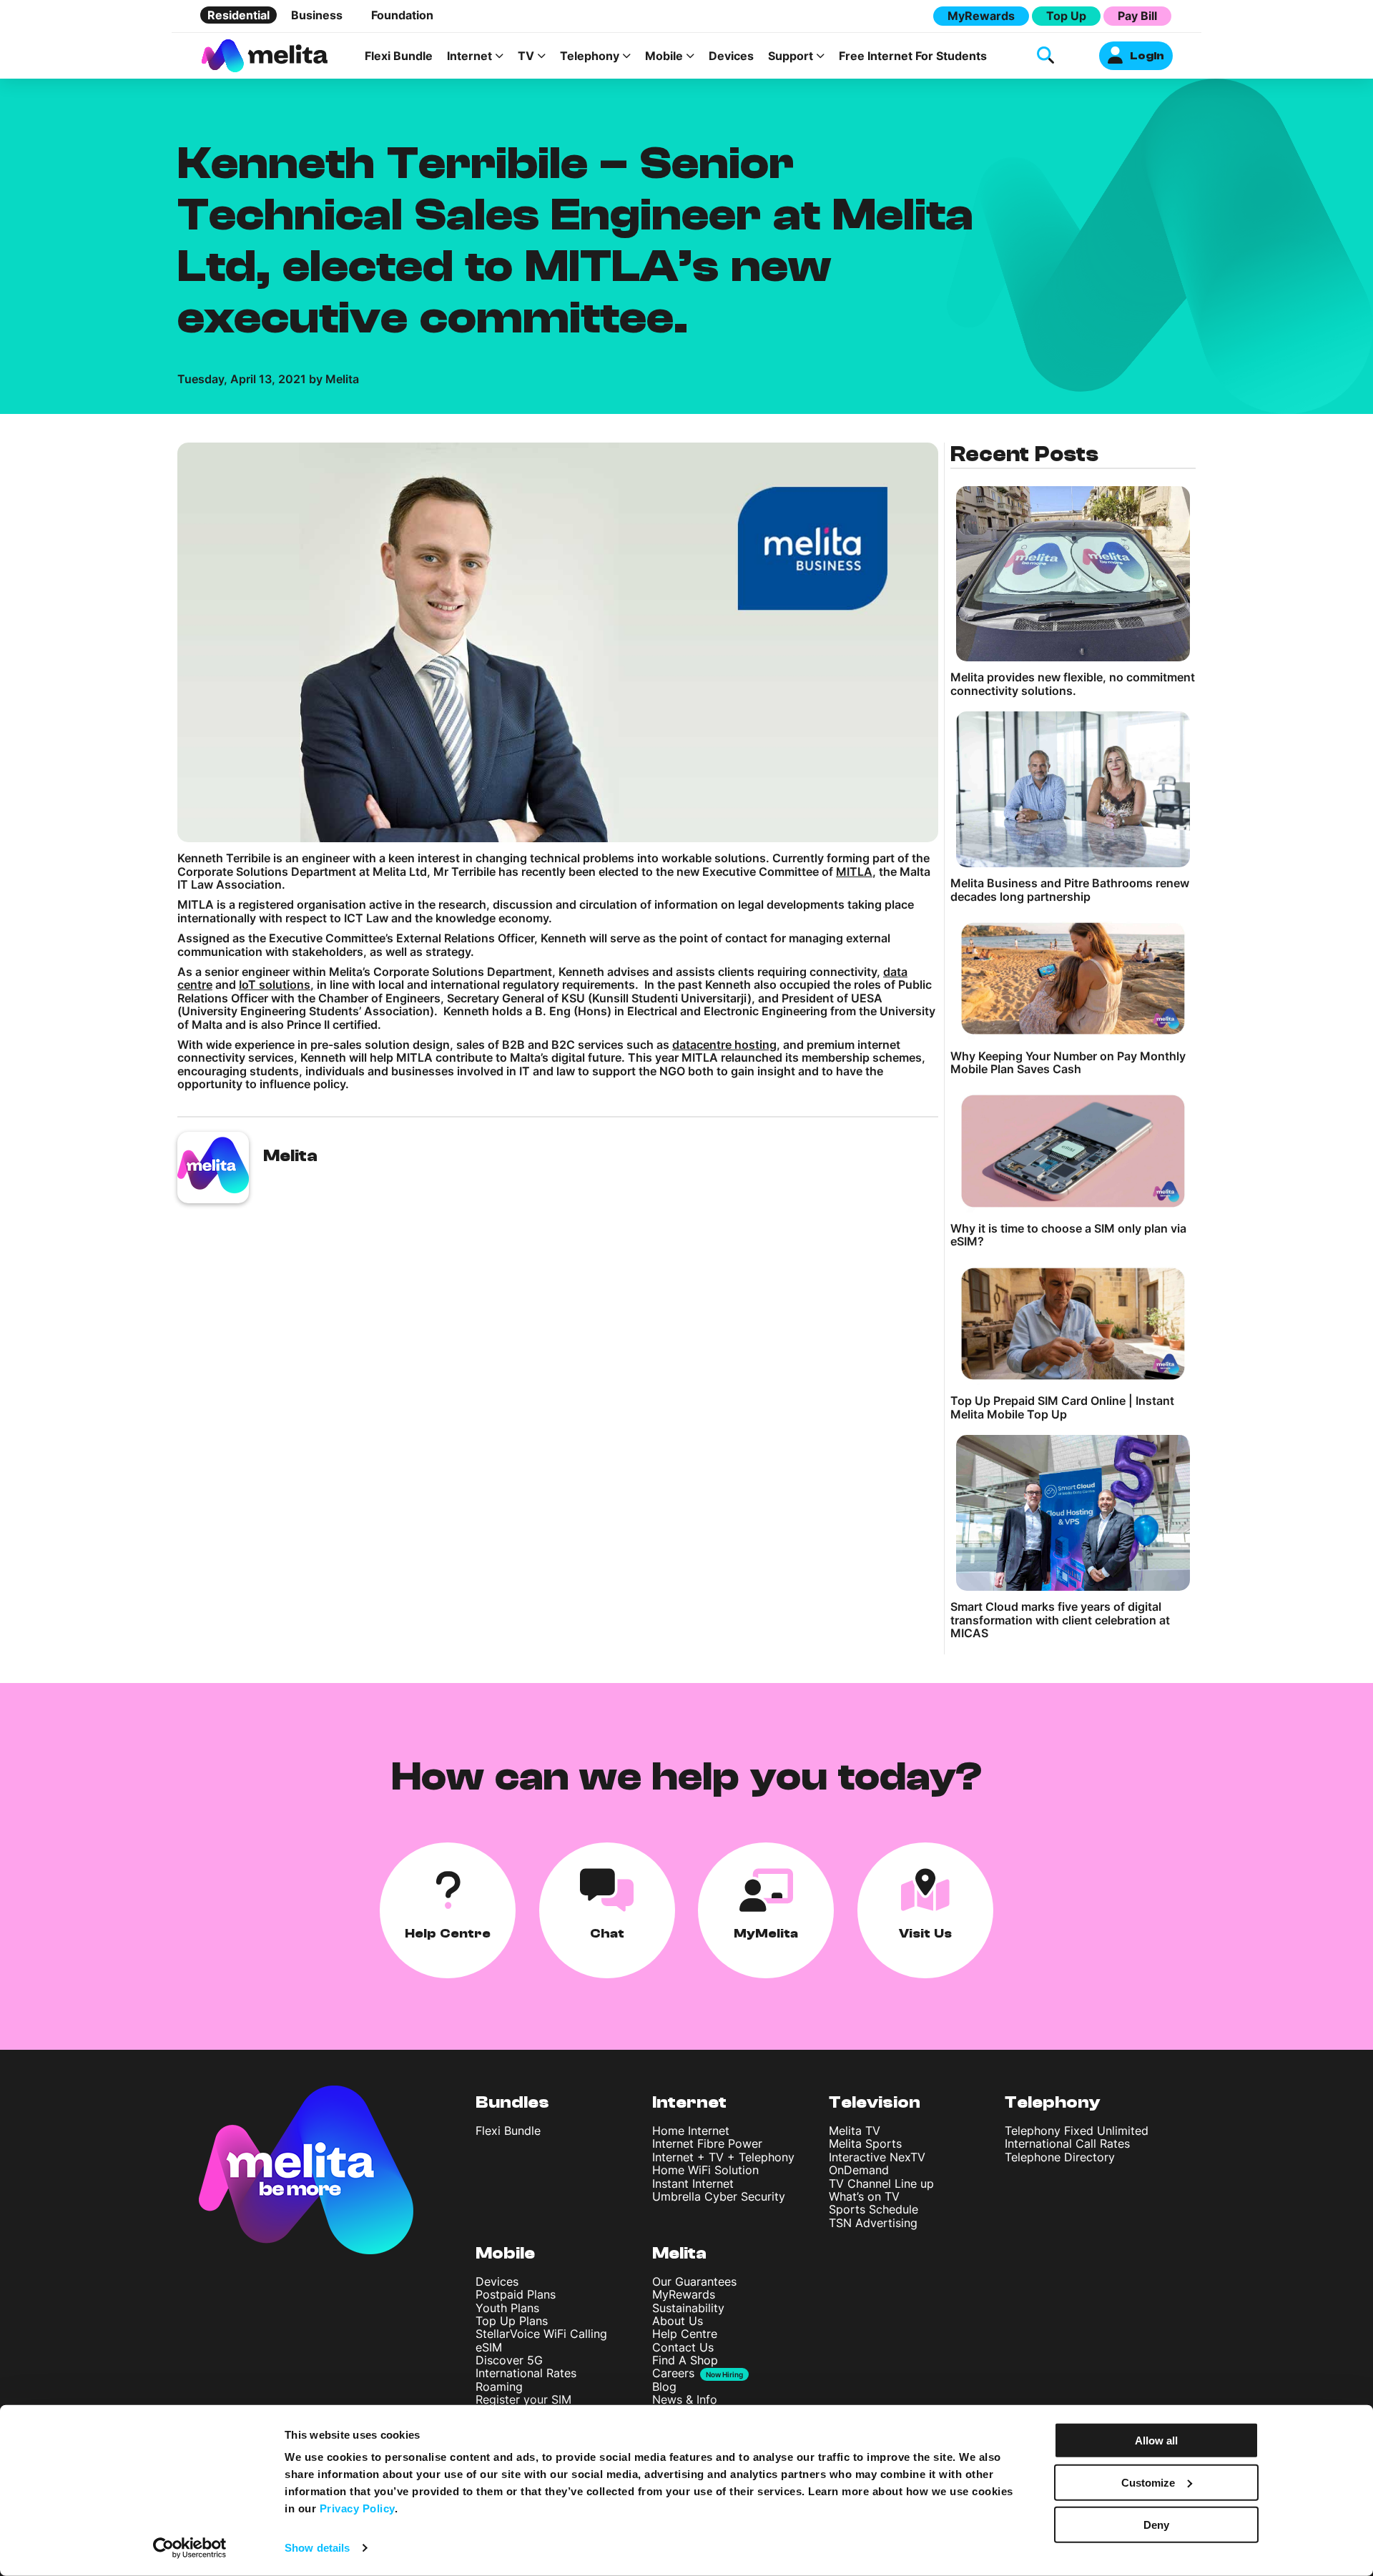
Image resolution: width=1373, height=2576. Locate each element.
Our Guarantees (694, 2281)
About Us (678, 2321)
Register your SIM (523, 2399)
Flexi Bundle (399, 56)
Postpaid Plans (516, 2294)
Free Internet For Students (913, 56)
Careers (673, 2373)
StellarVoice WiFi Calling (541, 2334)
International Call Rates (1067, 2143)
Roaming (499, 2387)
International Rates (526, 2373)
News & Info (685, 2399)
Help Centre (685, 2334)
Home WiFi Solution (705, 2170)
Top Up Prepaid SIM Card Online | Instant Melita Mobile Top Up (1062, 1407)
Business (317, 15)
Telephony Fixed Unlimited (1077, 2131)
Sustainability (688, 2308)
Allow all (1156, 2441)
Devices (731, 56)
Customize (1148, 2483)
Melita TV (855, 2131)
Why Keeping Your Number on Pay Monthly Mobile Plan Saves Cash (1068, 1063)
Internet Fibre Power (707, 2143)
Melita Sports (865, 2143)
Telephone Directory (1060, 2157)
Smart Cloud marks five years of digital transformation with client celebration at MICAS (1060, 1620)
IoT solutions (275, 984)
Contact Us (683, 2347)
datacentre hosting (724, 1045)
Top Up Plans (512, 2321)
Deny (1156, 2524)
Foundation (402, 15)
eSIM (489, 2347)
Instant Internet (693, 2183)
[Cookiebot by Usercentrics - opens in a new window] (190, 2548)
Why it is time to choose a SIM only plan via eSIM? (1068, 1235)
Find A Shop (685, 2360)
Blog (664, 2387)
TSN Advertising (873, 2223)
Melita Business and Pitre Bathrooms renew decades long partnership (1070, 890)
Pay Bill (1137, 16)
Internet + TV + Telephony (723, 2157)
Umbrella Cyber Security (719, 2196)
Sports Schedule (873, 2209)
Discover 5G (509, 2360)
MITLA (854, 872)
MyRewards (981, 16)
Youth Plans (507, 2308)
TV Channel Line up (881, 2183)
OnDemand (859, 2170)
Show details (317, 2548)
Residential (238, 15)
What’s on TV (864, 2196)
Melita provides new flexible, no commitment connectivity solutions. (1073, 684)
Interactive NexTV (877, 2157)
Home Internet (691, 2131)
